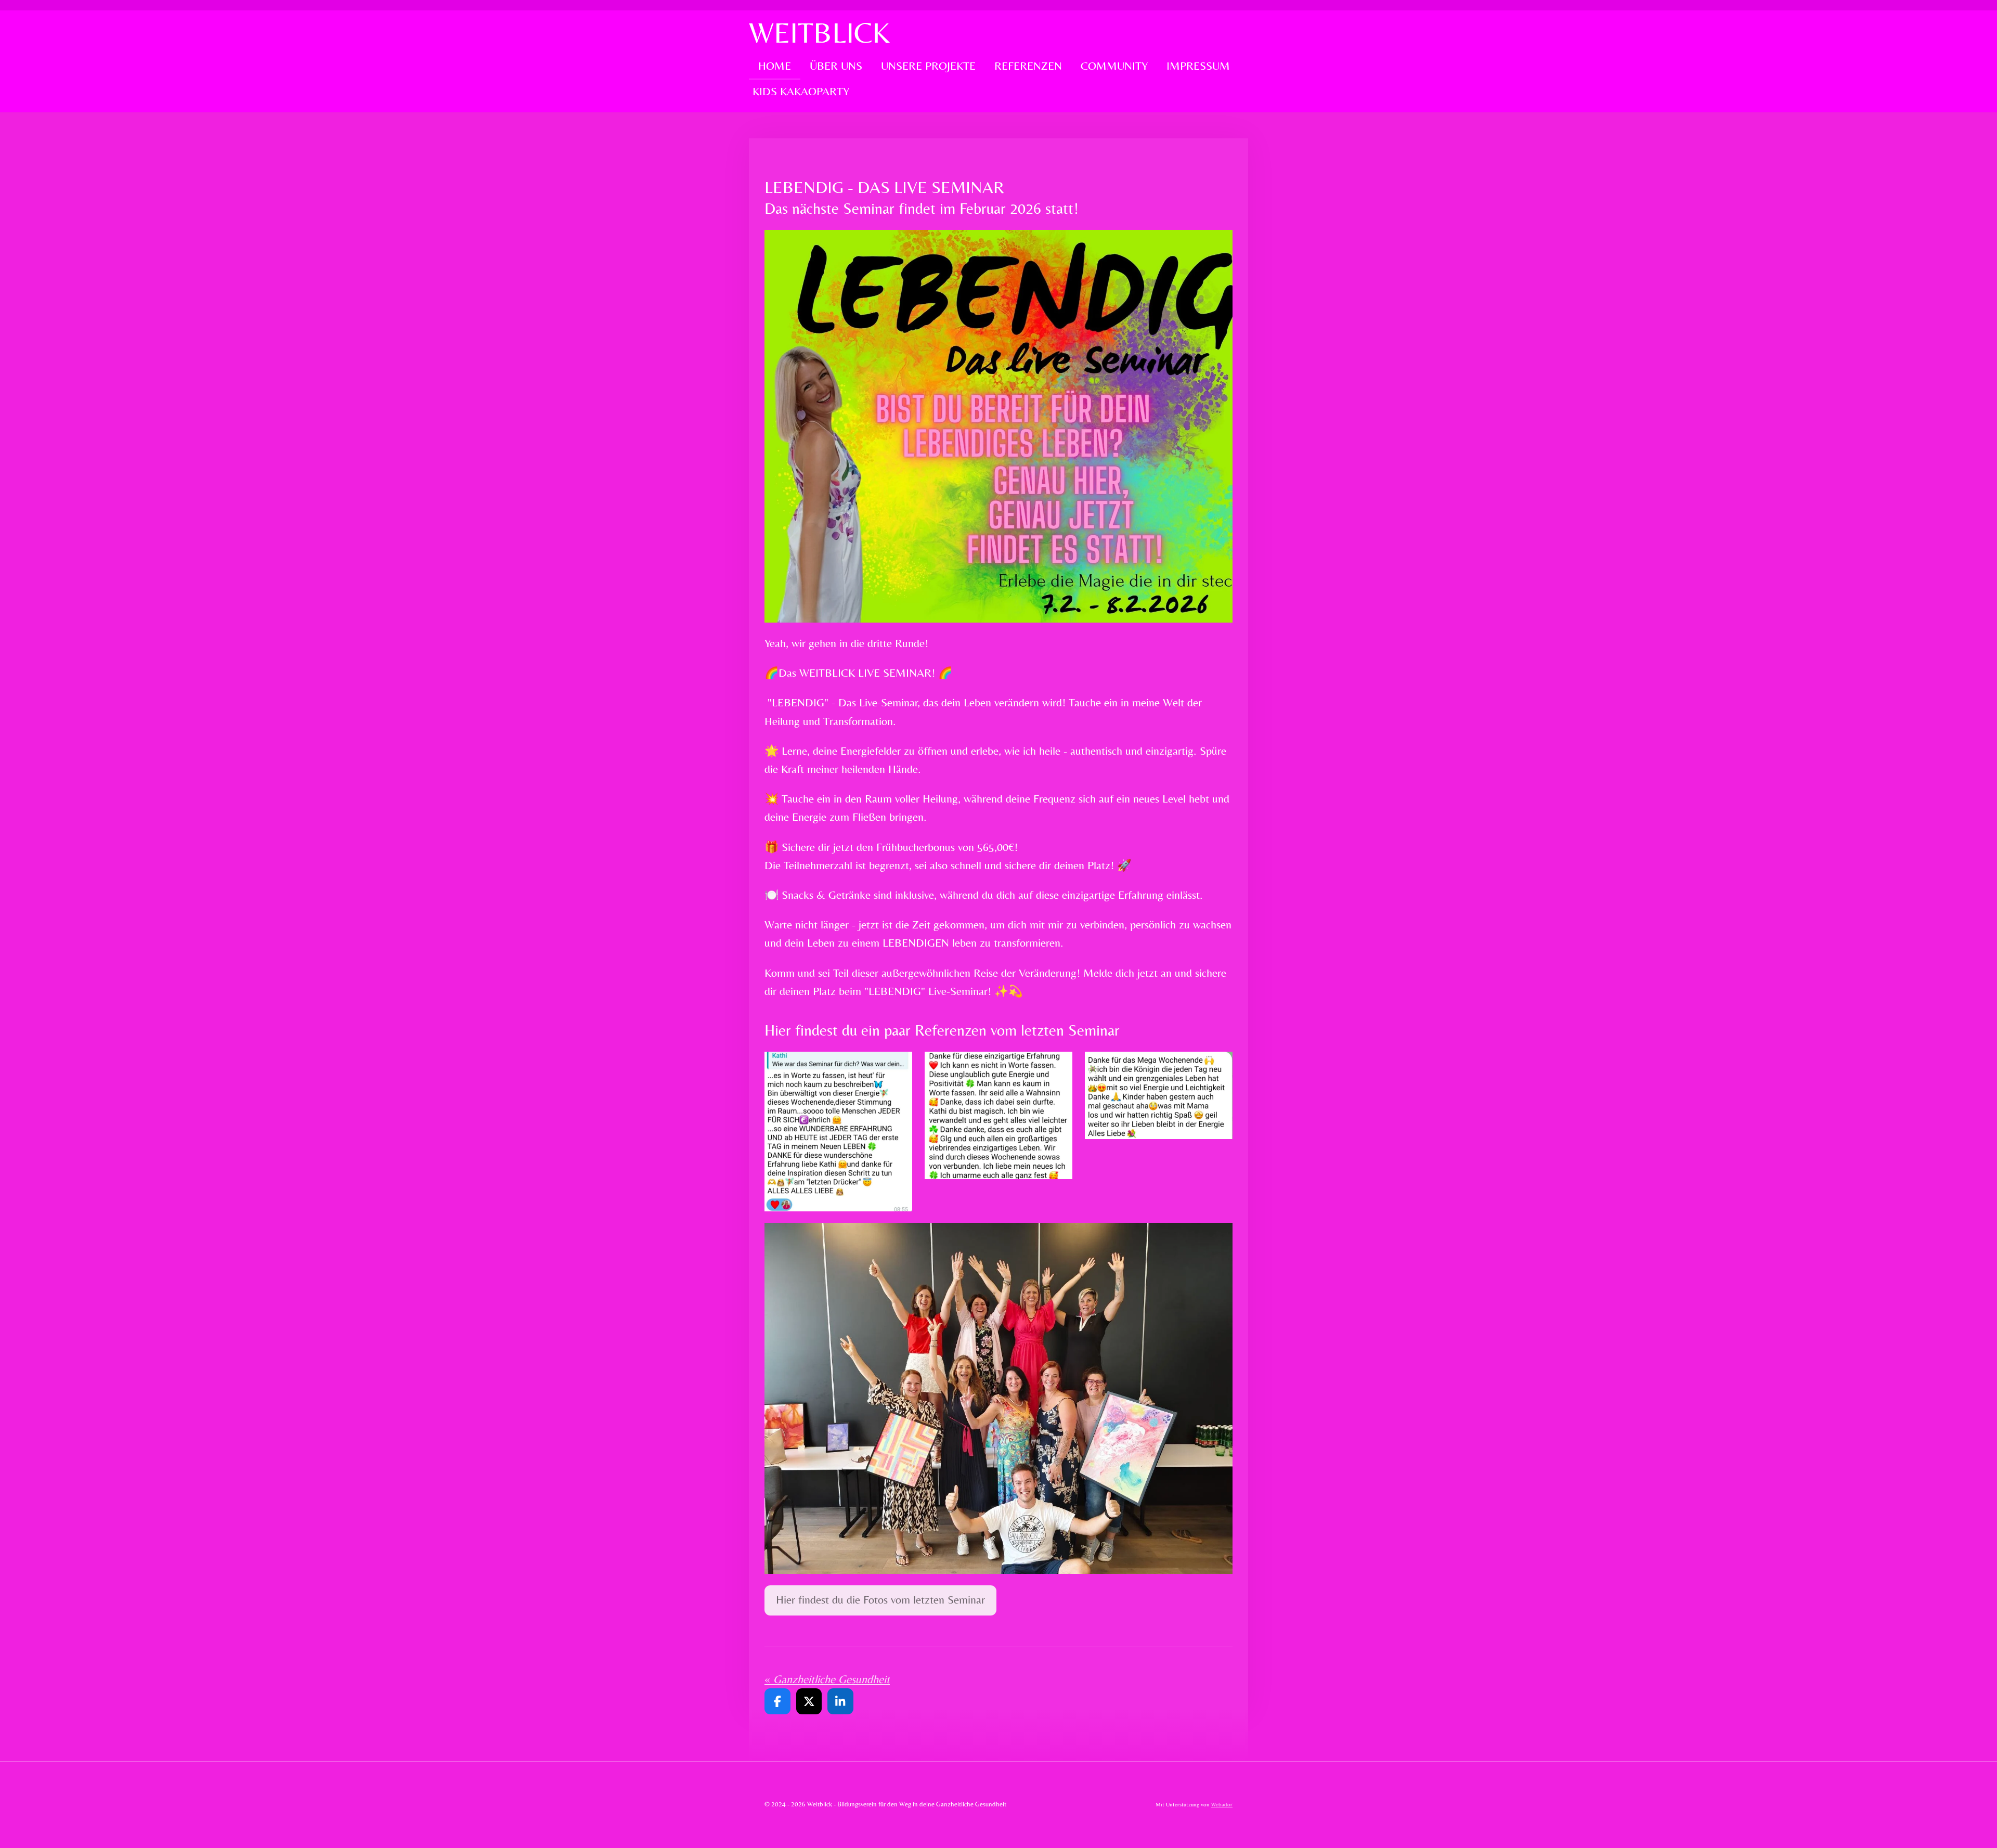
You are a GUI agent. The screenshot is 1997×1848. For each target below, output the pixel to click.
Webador (1222, 1804)
